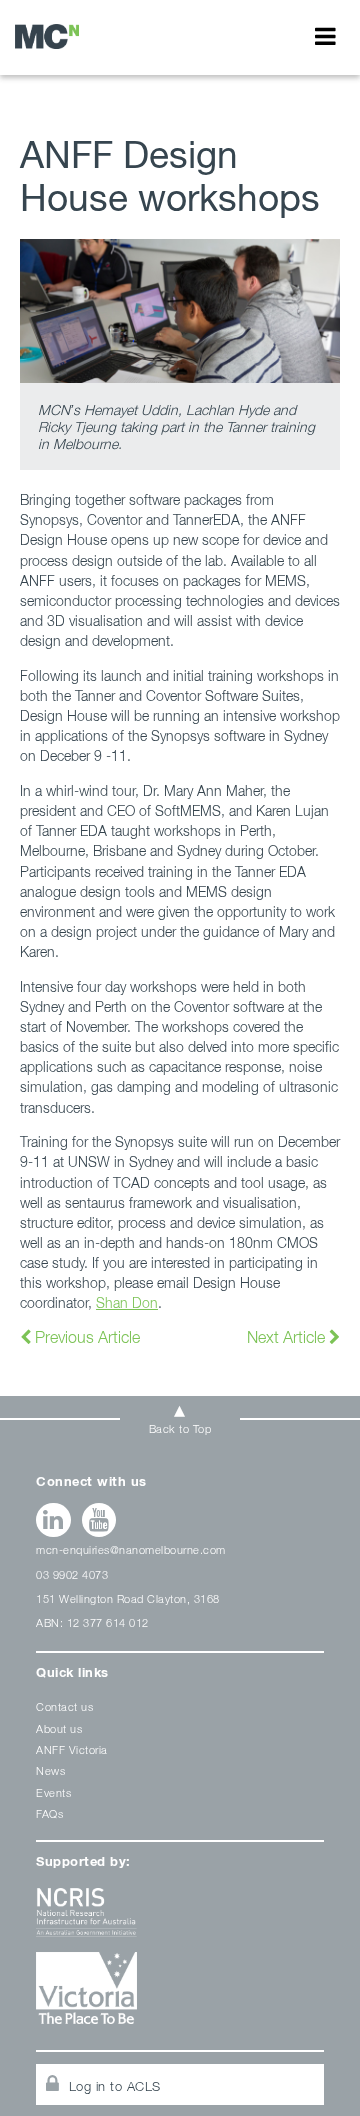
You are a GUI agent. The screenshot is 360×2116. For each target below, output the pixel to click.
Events (53, 1792)
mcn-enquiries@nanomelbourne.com (131, 1549)
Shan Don (127, 1302)
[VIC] (180, 1995)
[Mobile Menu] (325, 36)
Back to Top (180, 1428)
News (50, 1770)
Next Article (288, 1337)
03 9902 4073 (72, 1574)
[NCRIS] (180, 1919)
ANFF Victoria (72, 1749)
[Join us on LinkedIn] (53, 1520)
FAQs (49, 1813)
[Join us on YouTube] (99, 1520)
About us (59, 1728)
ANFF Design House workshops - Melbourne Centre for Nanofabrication (47, 36)
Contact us (64, 1706)
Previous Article (85, 1337)
